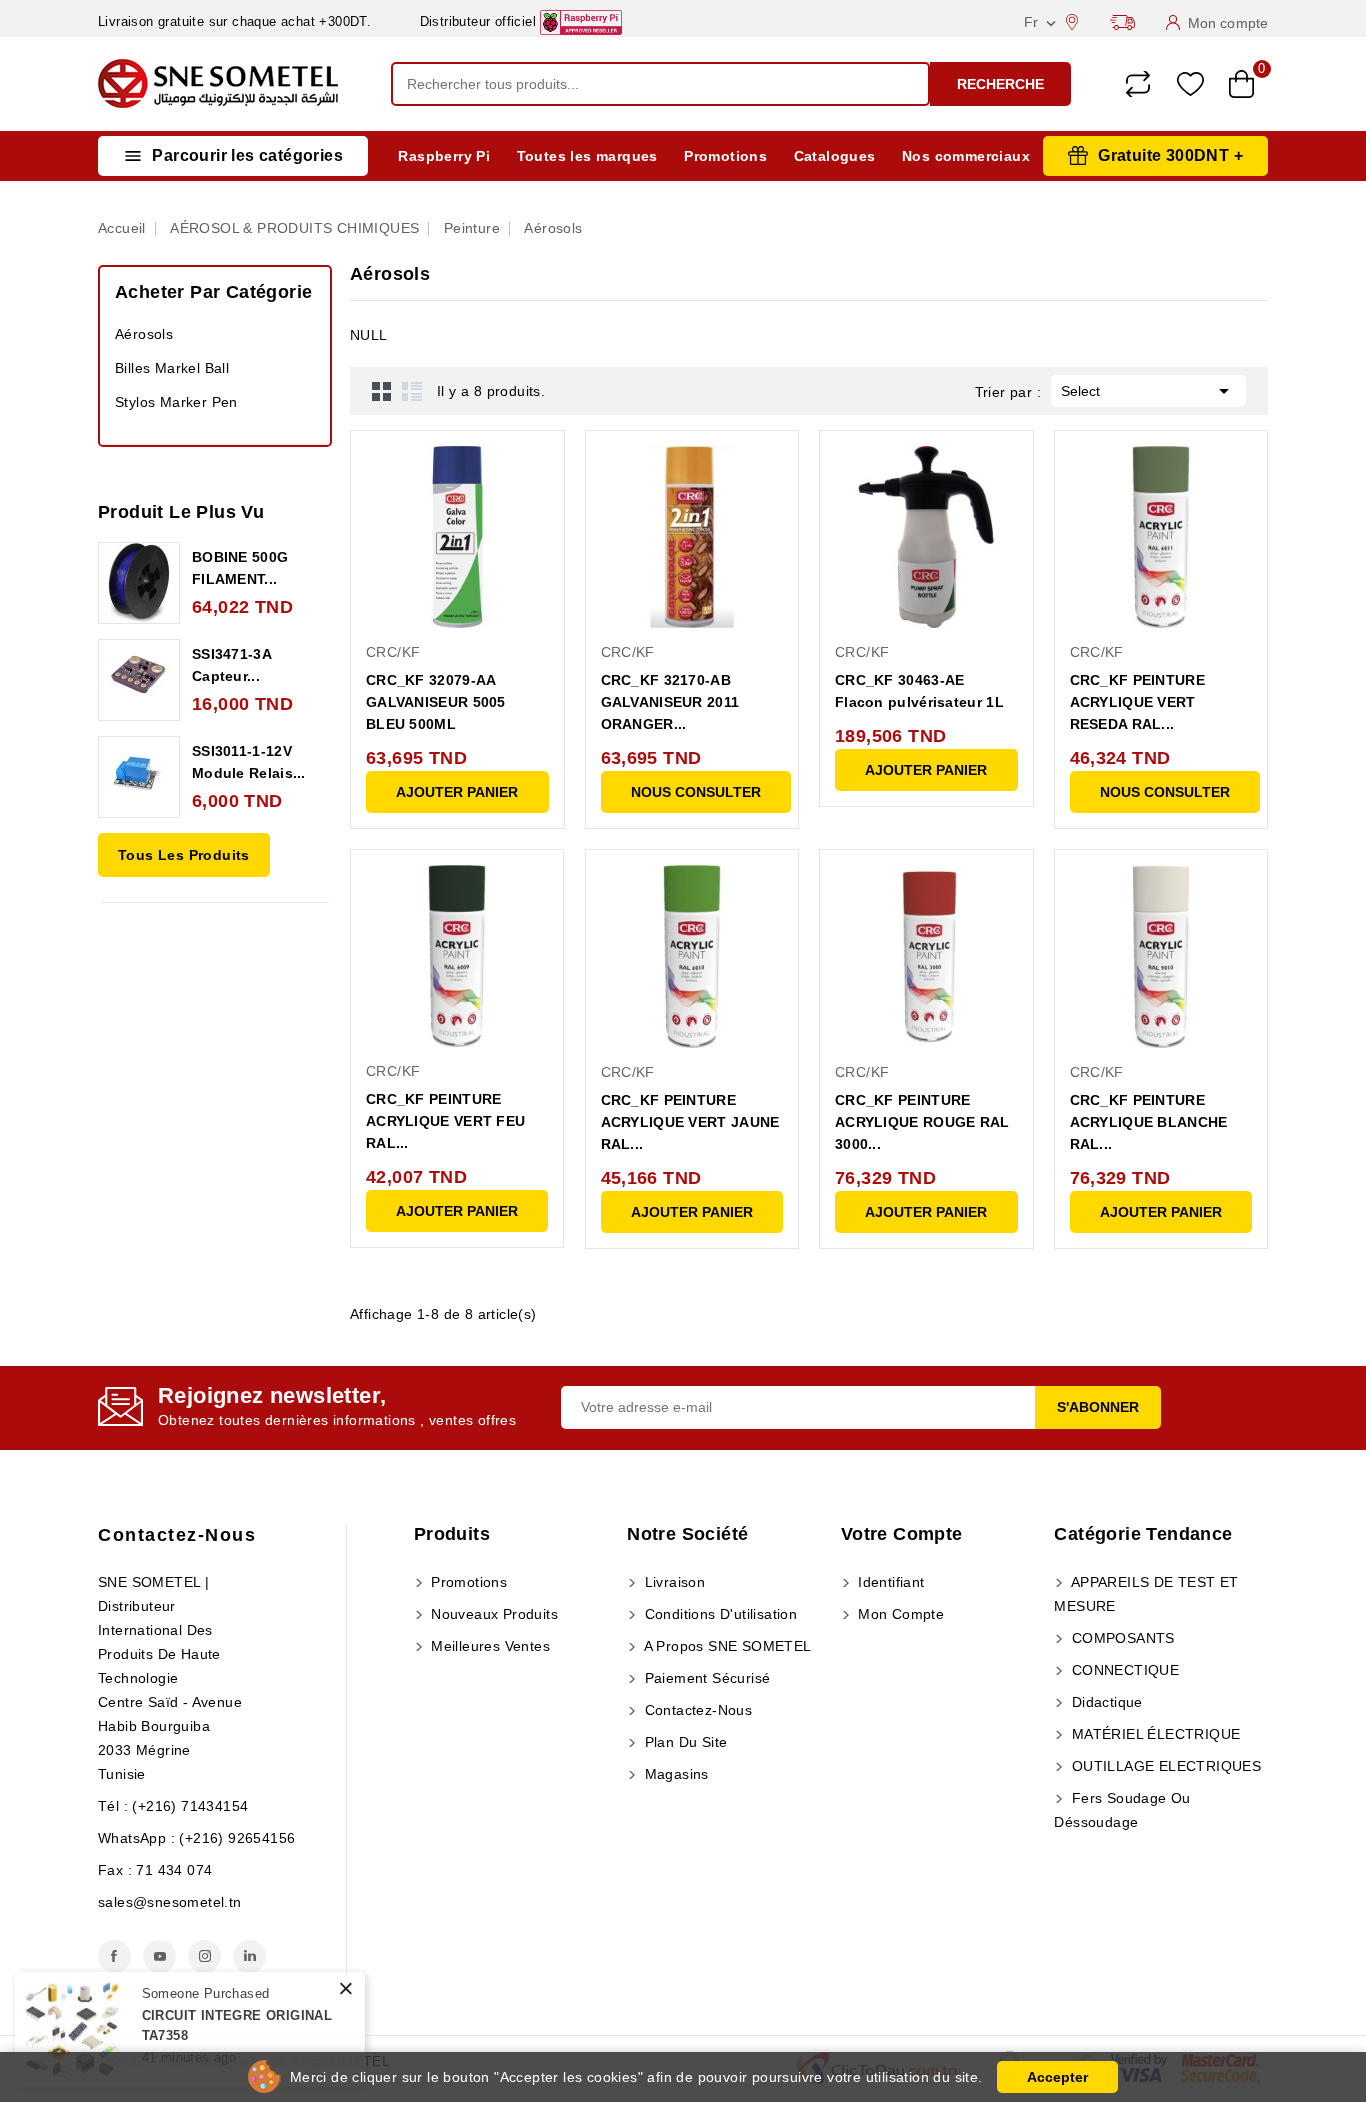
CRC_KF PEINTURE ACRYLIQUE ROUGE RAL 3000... (922, 1122)
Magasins (674, 1774)
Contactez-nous (177, 1535)
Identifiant (889, 1582)
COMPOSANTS (1120, 1638)
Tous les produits (184, 855)
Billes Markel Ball (172, 368)
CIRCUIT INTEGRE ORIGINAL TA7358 (237, 2025)
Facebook (114, 1956)
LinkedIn (249, 1956)
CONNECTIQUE (1123, 1670)
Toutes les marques (587, 156)
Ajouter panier (457, 792)
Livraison (672, 1582)
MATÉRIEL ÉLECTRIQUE (1153, 1734)
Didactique (1104, 1702)
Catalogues (835, 156)
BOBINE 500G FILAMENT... (240, 568)
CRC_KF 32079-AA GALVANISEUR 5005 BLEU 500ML (436, 702)
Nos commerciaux (966, 156)
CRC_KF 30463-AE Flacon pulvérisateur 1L (919, 691)
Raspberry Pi (444, 156)
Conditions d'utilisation (718, 1614)
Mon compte (899, 1614)
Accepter (1057, 2077)
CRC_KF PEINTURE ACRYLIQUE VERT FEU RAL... (445, 1121)
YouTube (159, 1956)
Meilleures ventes (488, 1646)
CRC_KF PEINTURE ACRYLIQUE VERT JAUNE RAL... (690, 1122)
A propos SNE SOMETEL (725, 1646)
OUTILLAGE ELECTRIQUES (1164, 1766)
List (412, 391)
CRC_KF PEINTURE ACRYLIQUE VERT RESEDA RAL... (1138, 702)
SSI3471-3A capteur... (231, 665)
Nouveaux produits (492, 1614)
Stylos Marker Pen (176, 402)
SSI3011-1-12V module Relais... (249, 762)
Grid (382, 391)
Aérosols (144, 334)
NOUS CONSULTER (696, 792)
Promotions (725, 156)
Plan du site (683, 1742)
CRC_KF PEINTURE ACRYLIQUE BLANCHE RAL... (1149, 1122)
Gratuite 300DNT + (1170, 155)
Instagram (204, 1956)
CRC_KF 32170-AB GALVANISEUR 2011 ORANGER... (670, 702)
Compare (1138, 84)
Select (1148, 391)
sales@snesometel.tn (170, 1902)
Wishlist (1190, 84)
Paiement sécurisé (705, 1678)
